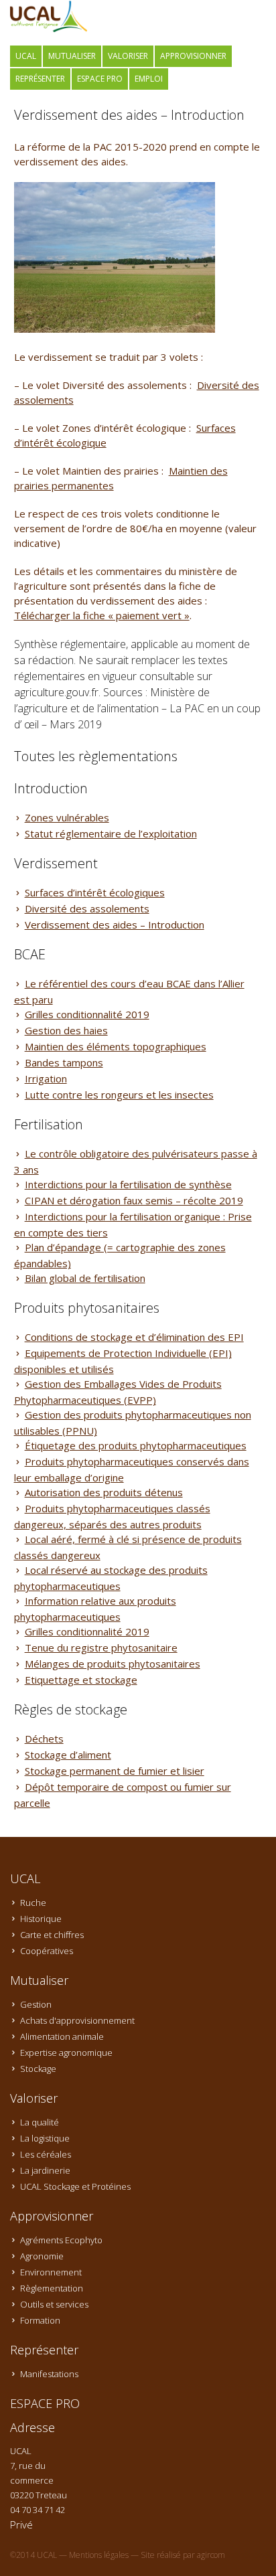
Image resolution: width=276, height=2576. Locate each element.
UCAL (26, 56)
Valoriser (128, 56)
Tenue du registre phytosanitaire (101, 1647)
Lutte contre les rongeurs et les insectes (119, 1095)
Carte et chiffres (52, 1935)
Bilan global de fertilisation (85, 1278)
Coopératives (47, 1951)
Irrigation (46, 1078)
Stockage (38, 2069)
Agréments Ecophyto (61, 2240)
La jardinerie (45, 2170)
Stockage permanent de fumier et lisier (115, 1771)
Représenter (40, 79)
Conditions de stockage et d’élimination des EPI (134, 1337)
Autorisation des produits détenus (104, 1492)
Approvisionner (193, 56)
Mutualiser (72, 56)
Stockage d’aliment (68, 1755)
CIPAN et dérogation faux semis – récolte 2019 (134, 1200)
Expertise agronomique (66, 2052)
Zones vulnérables (67, 817)
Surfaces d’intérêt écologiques (95, 892)
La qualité (40, 2122)
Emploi (149, 79)
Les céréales (46, 2154)
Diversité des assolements (87, 908)
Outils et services (54, 2304)
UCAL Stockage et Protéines (75, 2186)
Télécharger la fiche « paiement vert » (102, 615)
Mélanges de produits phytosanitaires (113, 1664)
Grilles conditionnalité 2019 (87, 1014)
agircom (211, 2555)
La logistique (45, 2138)
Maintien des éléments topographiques (116, 1046)
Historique (41, 1919)
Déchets (44, 1739)
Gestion (36, 2004)
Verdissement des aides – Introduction (115, 924)
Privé (21, 2524)
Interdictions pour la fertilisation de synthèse (128, 1184)
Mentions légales (99, 2555)
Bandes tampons (64, 1062)
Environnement (51, 2272)
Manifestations (49, 2374)
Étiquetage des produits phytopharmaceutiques (136, 1445)
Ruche (33, 1903)
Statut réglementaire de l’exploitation (111, 833)
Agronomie (42, 2256)
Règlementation (52, 2288)
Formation (40, 2320)
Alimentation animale (62, 2036)
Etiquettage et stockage (81, 1680)
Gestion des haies (66, 1030)
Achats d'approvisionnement (77, 2020)
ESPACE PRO (100, 79)
